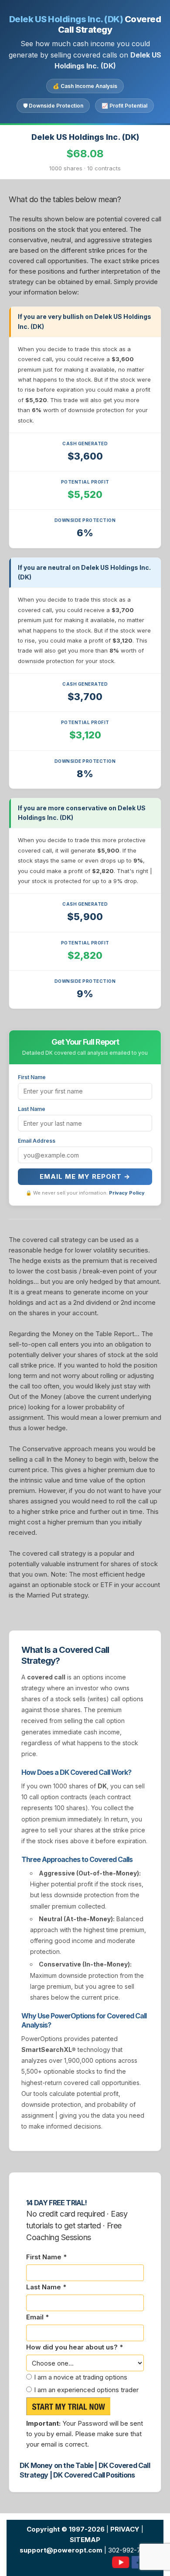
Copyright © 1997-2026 (66, 2529)
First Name (32, 1077)
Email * (37, 2317)
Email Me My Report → (85, 1176)
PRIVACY (125, 2529)
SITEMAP (85, 2540)
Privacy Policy (127, 1193)
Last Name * (46, 2287)
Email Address (37, 1141)
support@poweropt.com (61, 2550)
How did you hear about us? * (75, 2347)
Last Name (32, 1109)
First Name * (46, 2257)
